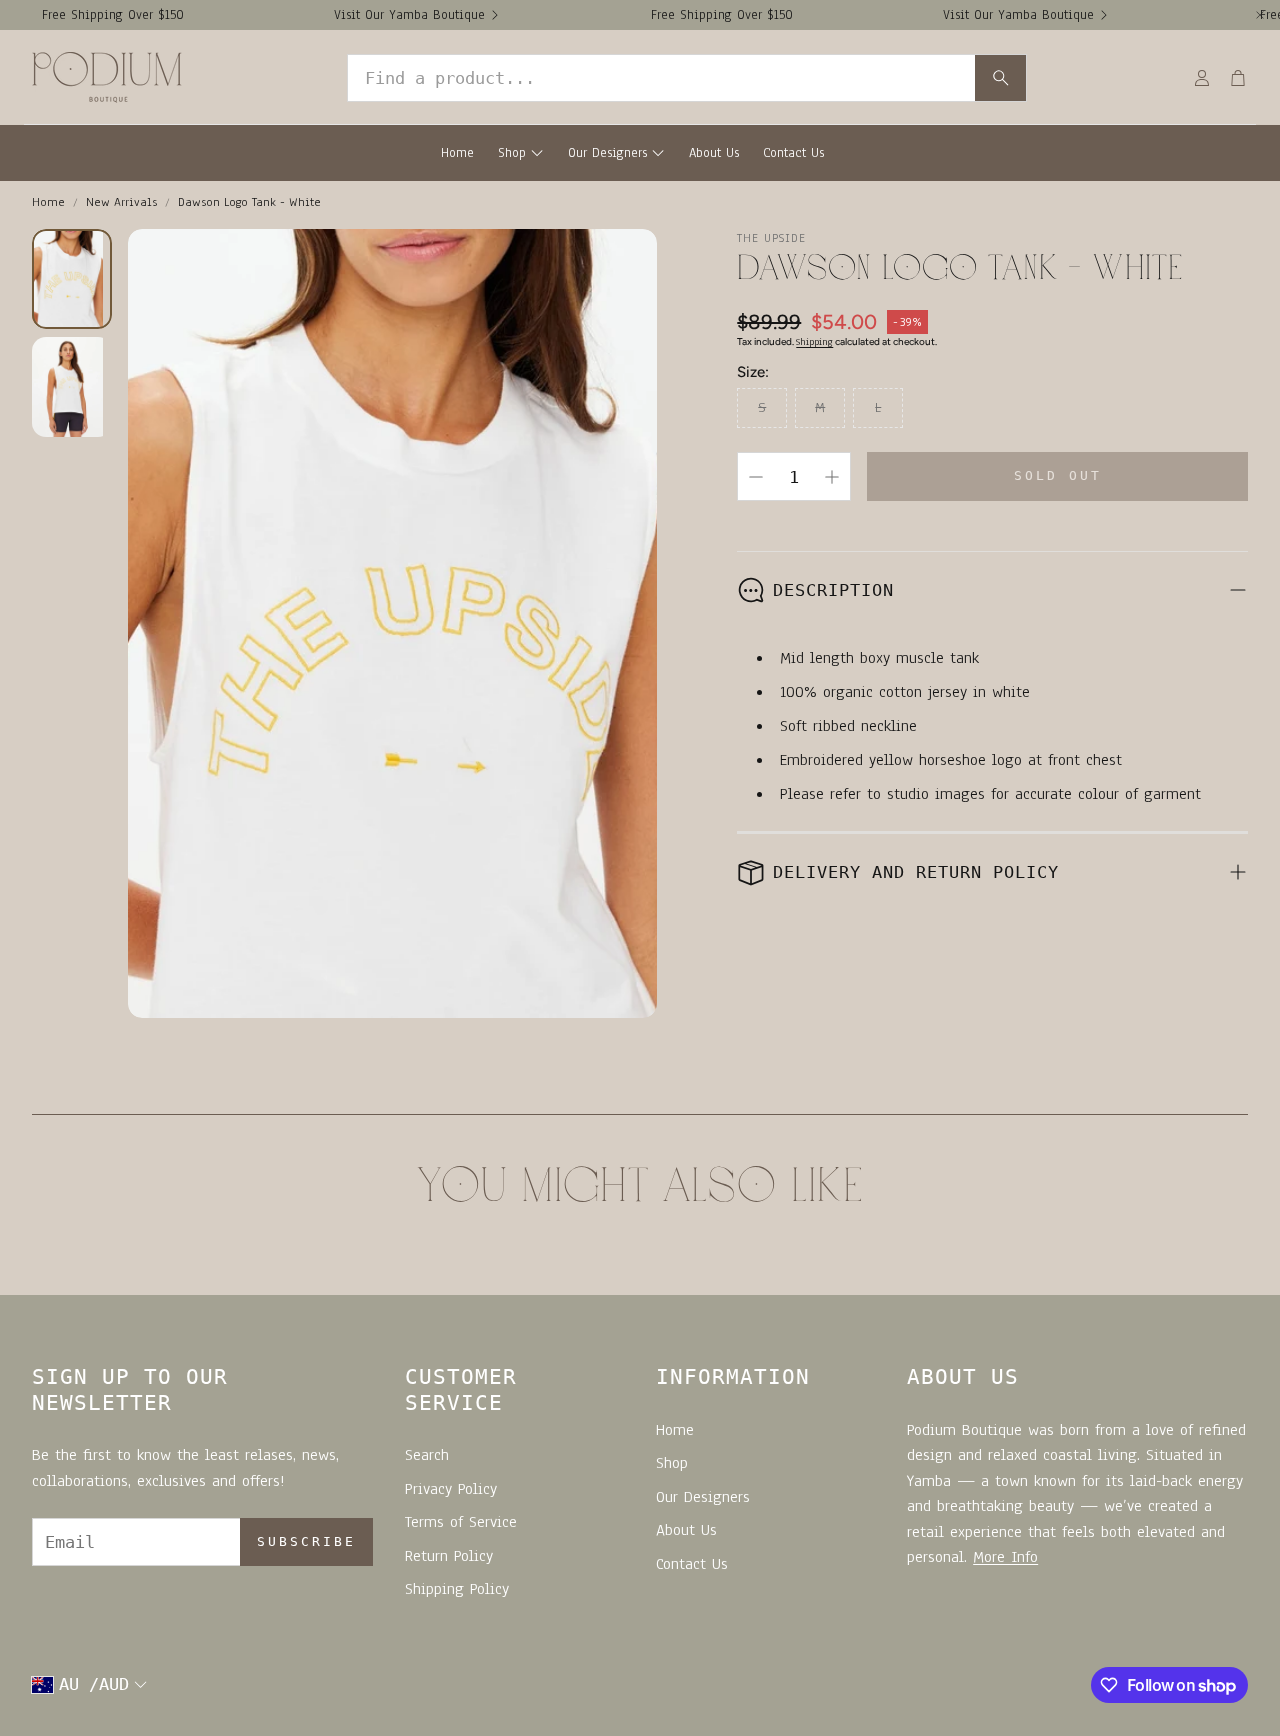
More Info (1005, 1557)
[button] (687, 78)
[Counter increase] (832, 477)
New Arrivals (121, 202)
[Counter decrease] (756, 477)
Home (48, 202)
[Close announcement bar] (1260, 15)
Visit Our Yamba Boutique (409, 15)
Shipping (814, 341)
